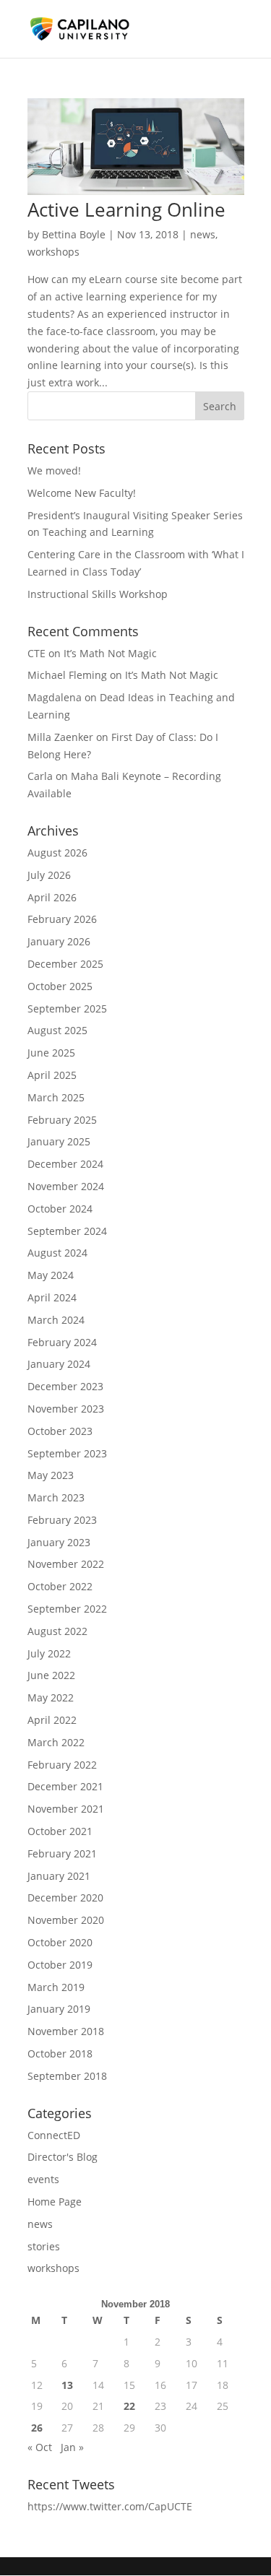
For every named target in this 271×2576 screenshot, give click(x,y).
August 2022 (57, 1631)
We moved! (54, 470)
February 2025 (62, 1120)
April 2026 (52, 897)
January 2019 (59, 2009)
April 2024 (52, 1297)
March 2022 (56, 1742)
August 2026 (57, 853)
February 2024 (62, 1342)
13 (67, 2385)
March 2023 (56, 1497)
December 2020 (65, 1898)
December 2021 (65, 1786)
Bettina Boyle (74, 234)
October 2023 (60, 1431)
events (43, 2179)
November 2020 (66, 1920)
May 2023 (51, 1475)
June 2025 (51, 1053)
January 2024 (59, 1364)
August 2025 (57, 1030)
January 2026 (59, 941)
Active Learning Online (126, 209)
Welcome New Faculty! (82, 493)
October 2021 (60, 1831)
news (203, 234)
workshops (53, 252)
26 (37, 2428)
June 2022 (51, 1675)
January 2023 (59, 1542)
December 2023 (65, 1386)
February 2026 (62, 919)
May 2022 (51, 1697)
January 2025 (59, 1141)
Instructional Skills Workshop (98, 594)
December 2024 (65, 1164)
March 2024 (56, 1320)
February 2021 (62, 1853)
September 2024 (67, 1231)
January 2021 (59, 1876)
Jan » (72, 2447)
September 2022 (67, 1609)
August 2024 (57, 1253)
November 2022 (66, 1564)
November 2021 (66, 1809)
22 (129, 2406)
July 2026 (49, 875)
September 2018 (67, 2076)
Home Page (55, 2202)
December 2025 (65, 964)
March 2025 (56, 1097)
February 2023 (62, 1520)
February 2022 (62, 1765)
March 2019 (56, 1987)
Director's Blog (63, 2157)
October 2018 (60, 2054)
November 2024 (66, 1186)
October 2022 (60, 1586)
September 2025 (67, 1009)
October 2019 (60, 1965)
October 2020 (60, 1942)
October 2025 (60, 986)
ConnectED (54, 2135)
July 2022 (49, 1653)
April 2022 (52, 1720)
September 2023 (67, 1453)
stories (44, 2246)
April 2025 (52, 1075)
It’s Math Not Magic (110, 653)
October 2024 (60, 1209)
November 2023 (66, 1409)
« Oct (40, 2447)
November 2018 (66, 2031)
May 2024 (51, 1275)
